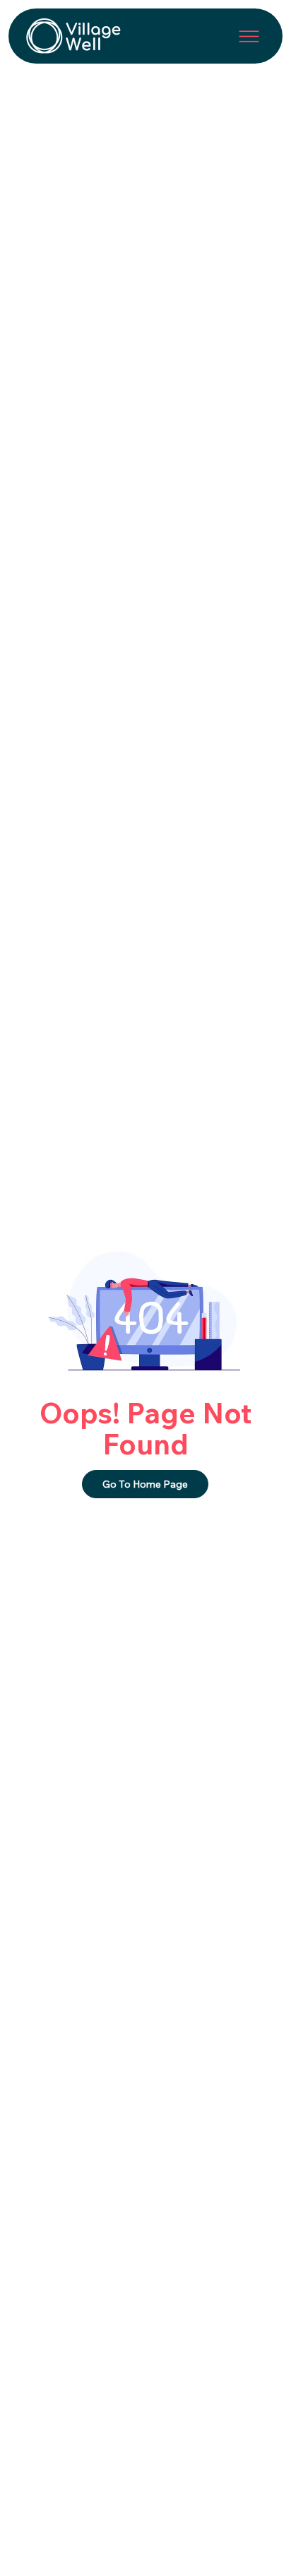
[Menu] (249, 36)
